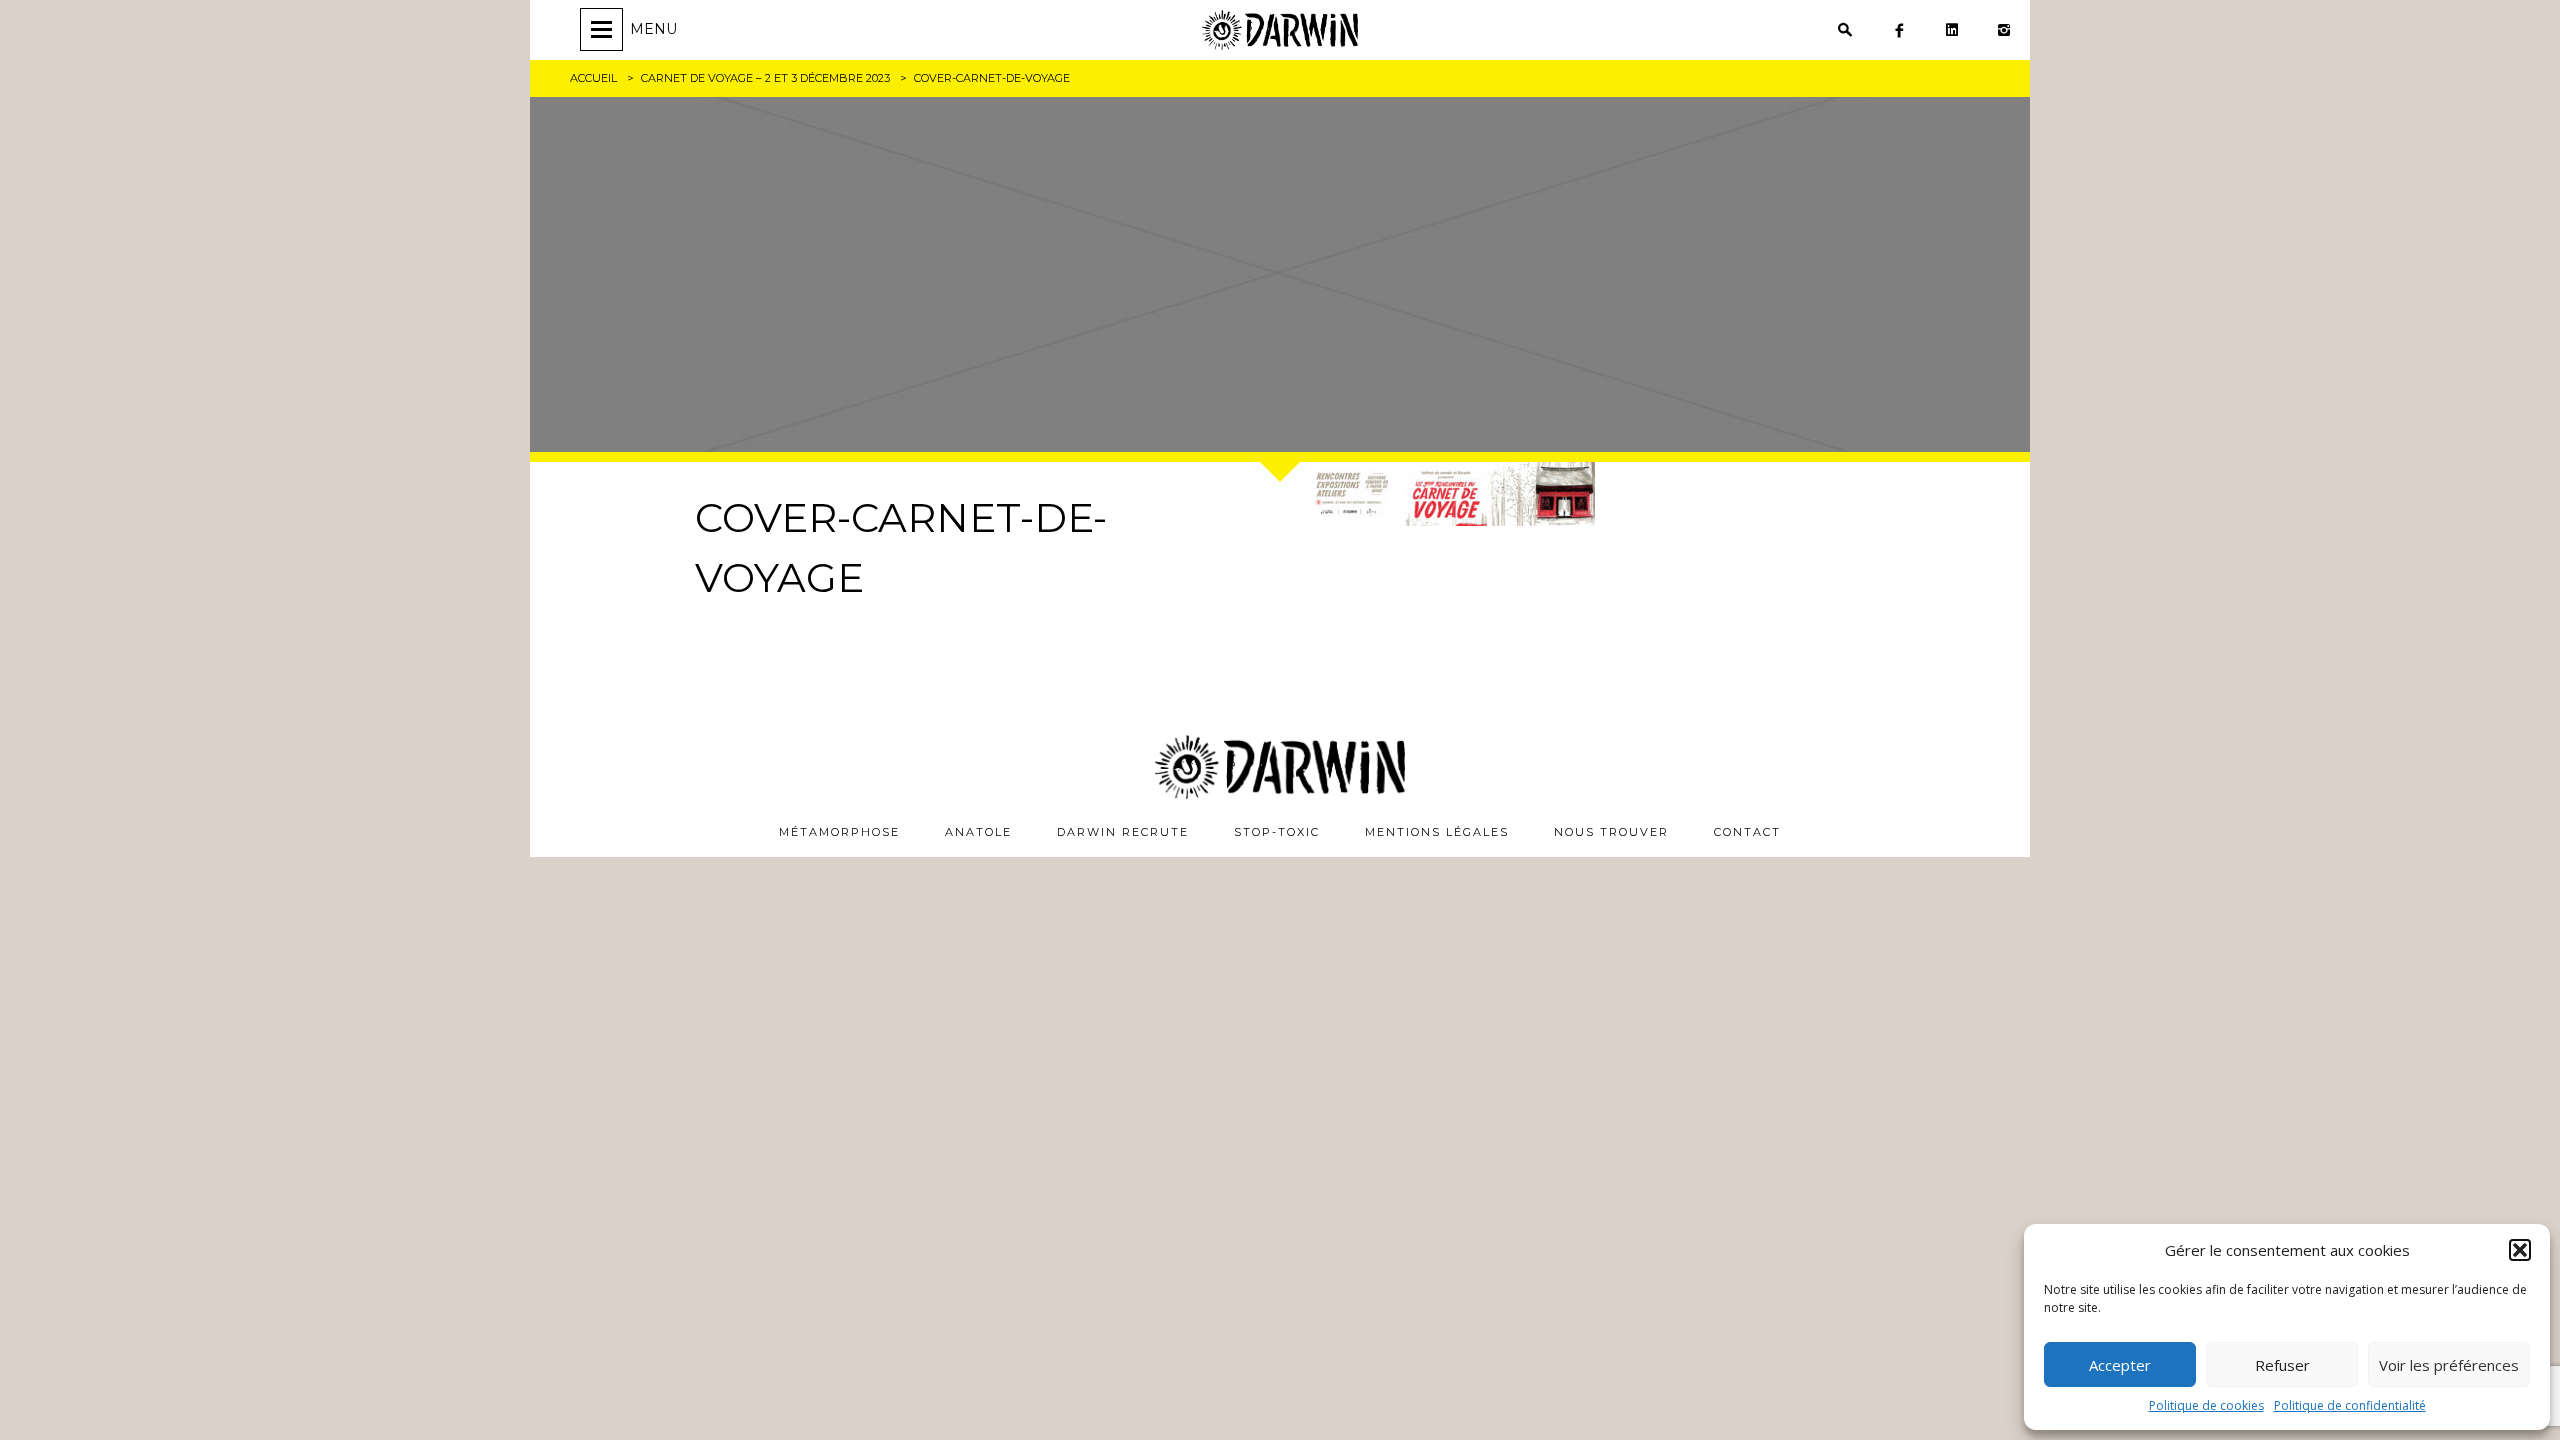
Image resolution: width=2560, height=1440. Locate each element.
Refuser (2282, 1365)
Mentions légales (1437, 832)
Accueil (593, 78)
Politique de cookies (2206, 1405)
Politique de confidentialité (2350, 1405)
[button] (2520, 1250)
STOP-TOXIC (1277, 832)
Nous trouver (1611, 832)
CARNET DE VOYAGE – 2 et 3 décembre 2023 (765, 78)
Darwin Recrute (1123, 832)
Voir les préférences (2449, 1365)
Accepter (2120, 1365)
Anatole (978, 832)
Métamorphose (839, 832)
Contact (1747, 832)
